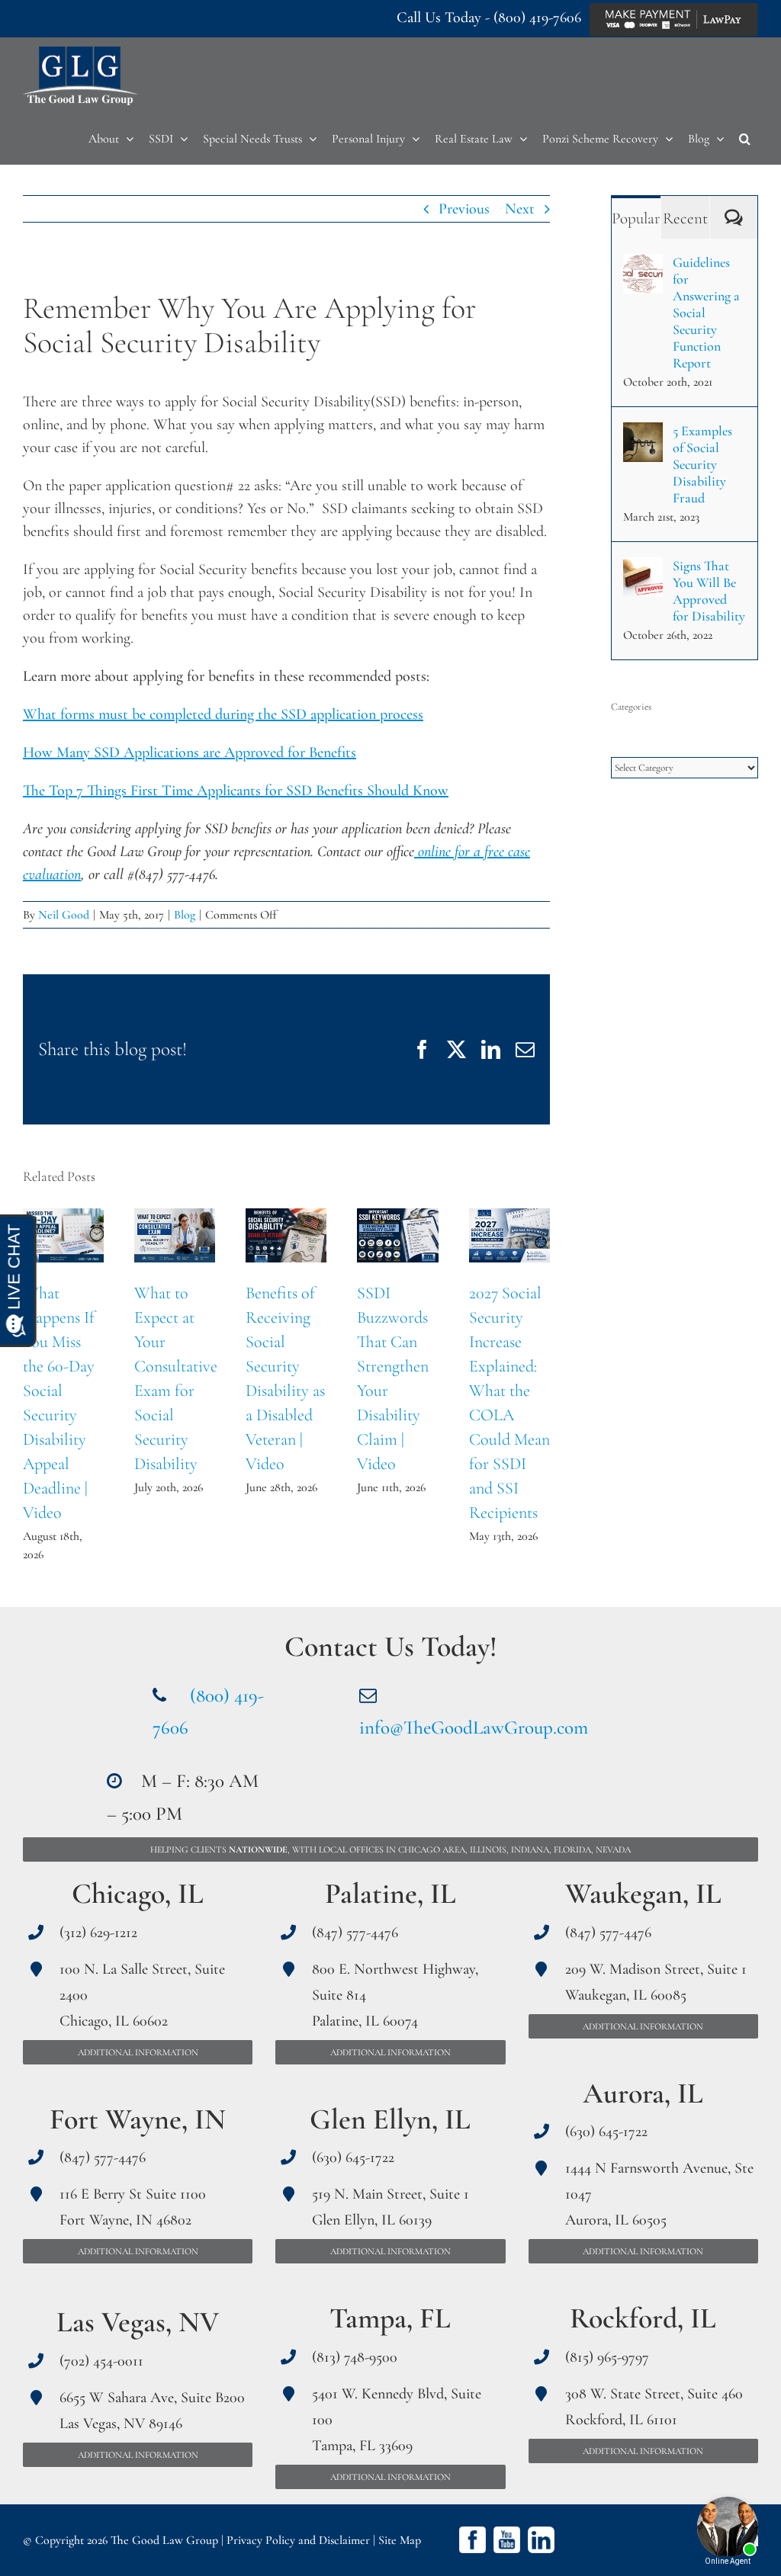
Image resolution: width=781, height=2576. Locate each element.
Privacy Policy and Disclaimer (298, 2540)
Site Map (400, 2540)
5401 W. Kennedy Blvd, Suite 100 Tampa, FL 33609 (397, 2420)
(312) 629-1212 (98, 1933)
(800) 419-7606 (537, 18)
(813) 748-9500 (355, 2357)
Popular (636, 218)
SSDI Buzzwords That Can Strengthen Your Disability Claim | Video (398, 1236)
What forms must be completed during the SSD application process (223, 714)
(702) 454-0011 (101, 2361)
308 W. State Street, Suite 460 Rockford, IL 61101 (654, 2407)
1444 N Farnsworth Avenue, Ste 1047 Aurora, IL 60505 (659, 2194)
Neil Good (64, 915)
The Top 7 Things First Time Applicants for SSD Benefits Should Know (236, 791)
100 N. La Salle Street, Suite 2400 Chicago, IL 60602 (142, 1995)
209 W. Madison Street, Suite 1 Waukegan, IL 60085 (656, 1982)
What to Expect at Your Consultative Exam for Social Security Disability (175, 1236)
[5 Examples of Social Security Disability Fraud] (643, 434)
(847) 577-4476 (103, 2157)
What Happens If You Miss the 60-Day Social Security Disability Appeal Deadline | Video (64, 1236)
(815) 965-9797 (607, 2357)
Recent (685, 218)
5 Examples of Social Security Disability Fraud (702, 464)
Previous (464, 209)
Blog (185, 915)
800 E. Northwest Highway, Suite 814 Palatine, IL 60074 (395, 1995)
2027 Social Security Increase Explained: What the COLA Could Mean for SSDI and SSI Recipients (509, 1236)
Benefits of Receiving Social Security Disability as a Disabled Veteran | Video (286, 1236)
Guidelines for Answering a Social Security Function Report (706, 313)
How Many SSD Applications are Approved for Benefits (190, 752)
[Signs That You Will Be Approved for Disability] (643, 569)
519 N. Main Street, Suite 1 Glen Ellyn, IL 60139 (390, 2207)
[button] (745, 139)
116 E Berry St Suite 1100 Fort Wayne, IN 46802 (133, 2207)
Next (520, 209)
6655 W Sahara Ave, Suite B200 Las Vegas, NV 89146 (152, 2411)
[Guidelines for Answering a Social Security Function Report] (643, 265)
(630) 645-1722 (353, 2157)
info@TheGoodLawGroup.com (474, 1727)
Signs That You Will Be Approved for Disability (709, 591)
